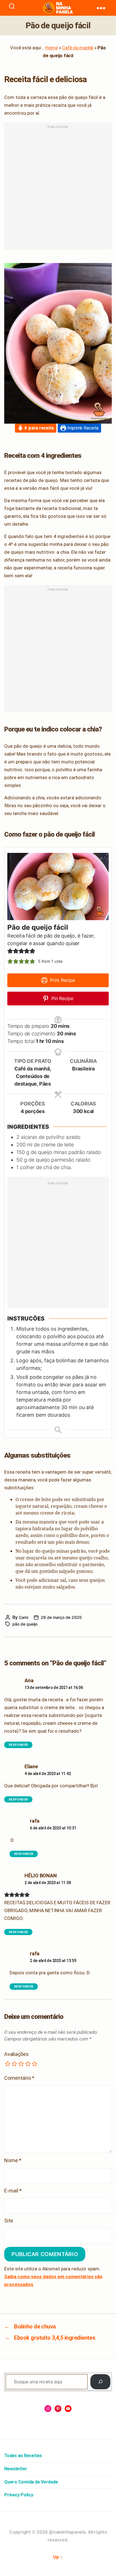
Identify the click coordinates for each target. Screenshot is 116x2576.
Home (52, 48)
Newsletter (16, 2469)
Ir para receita (39, 428)
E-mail (13, 2191)
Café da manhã (78, 48)
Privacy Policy (19, 2495)
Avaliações (16, 2054)
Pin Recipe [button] (62, 998)
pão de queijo (25, 1624)
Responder (18, 1745)
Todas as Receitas (23, 2456)
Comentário (19, 2078)
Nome (13, 2160)
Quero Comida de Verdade (31, 2482)
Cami (24, 1617)
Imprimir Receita (82, 428)
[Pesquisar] (100, 2382)
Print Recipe (62, 980)
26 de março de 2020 (61, 1617)
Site (9, 2221)
